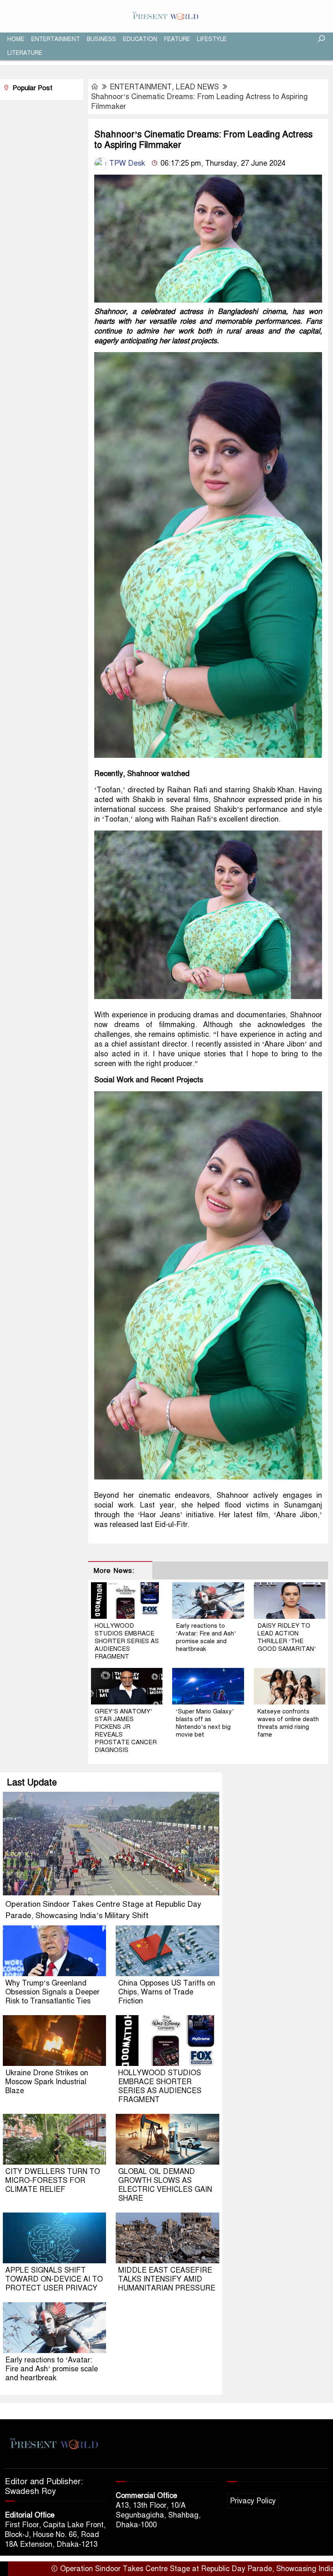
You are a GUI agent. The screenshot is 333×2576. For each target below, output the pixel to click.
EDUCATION (140, 39)
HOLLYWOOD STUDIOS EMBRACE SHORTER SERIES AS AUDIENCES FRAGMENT (127, 1641)
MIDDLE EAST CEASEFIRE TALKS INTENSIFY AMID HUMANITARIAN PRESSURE (167, 2279)
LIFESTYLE (212, 39)
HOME (16, 39)
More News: (114, 1571)
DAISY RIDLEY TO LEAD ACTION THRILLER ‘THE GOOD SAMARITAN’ (287, 1637)
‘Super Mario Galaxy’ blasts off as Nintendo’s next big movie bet (205, 1723)
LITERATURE (25, 53)
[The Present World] (166, 16)
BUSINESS (102, 39)
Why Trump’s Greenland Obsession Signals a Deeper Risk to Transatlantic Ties (52, 1992)
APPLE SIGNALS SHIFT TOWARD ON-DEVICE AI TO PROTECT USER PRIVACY (54, 2279)
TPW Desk (126, 163)
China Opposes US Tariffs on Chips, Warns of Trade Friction (167, 1992)
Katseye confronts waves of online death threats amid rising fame (288, 1723)
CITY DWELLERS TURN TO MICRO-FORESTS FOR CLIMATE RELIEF (53, 2180)
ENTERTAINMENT (56, 39)
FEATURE (177, 39)
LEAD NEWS (197, 87)
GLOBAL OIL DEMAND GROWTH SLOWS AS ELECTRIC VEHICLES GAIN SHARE (165, 2185)
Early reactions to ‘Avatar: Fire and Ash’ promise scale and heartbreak (206, 1637)
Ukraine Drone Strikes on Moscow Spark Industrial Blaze (47, 2082)
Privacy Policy (253, 2501)
